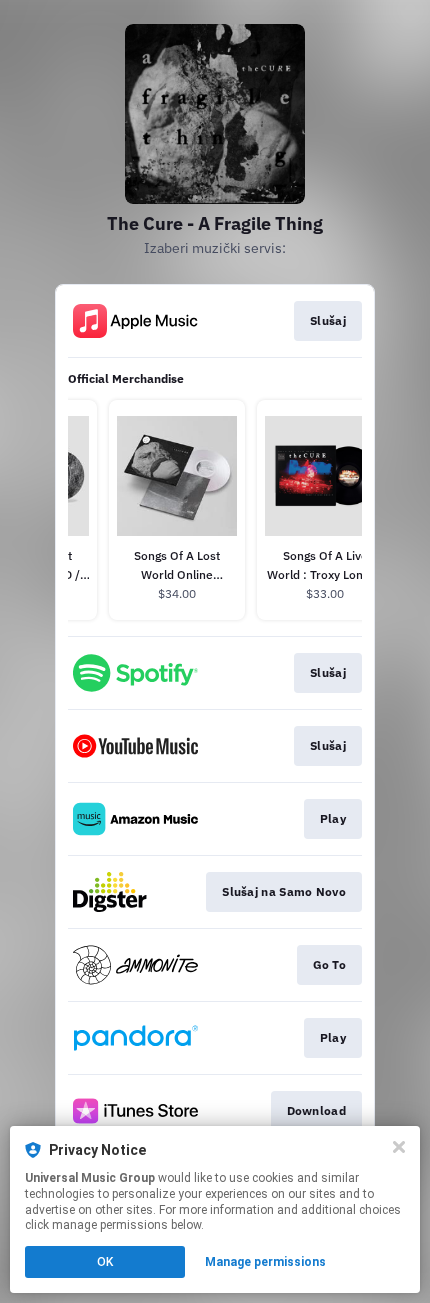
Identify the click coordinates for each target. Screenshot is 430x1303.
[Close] (399, 1147)
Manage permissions (265, 1262)
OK (105, 1262)
